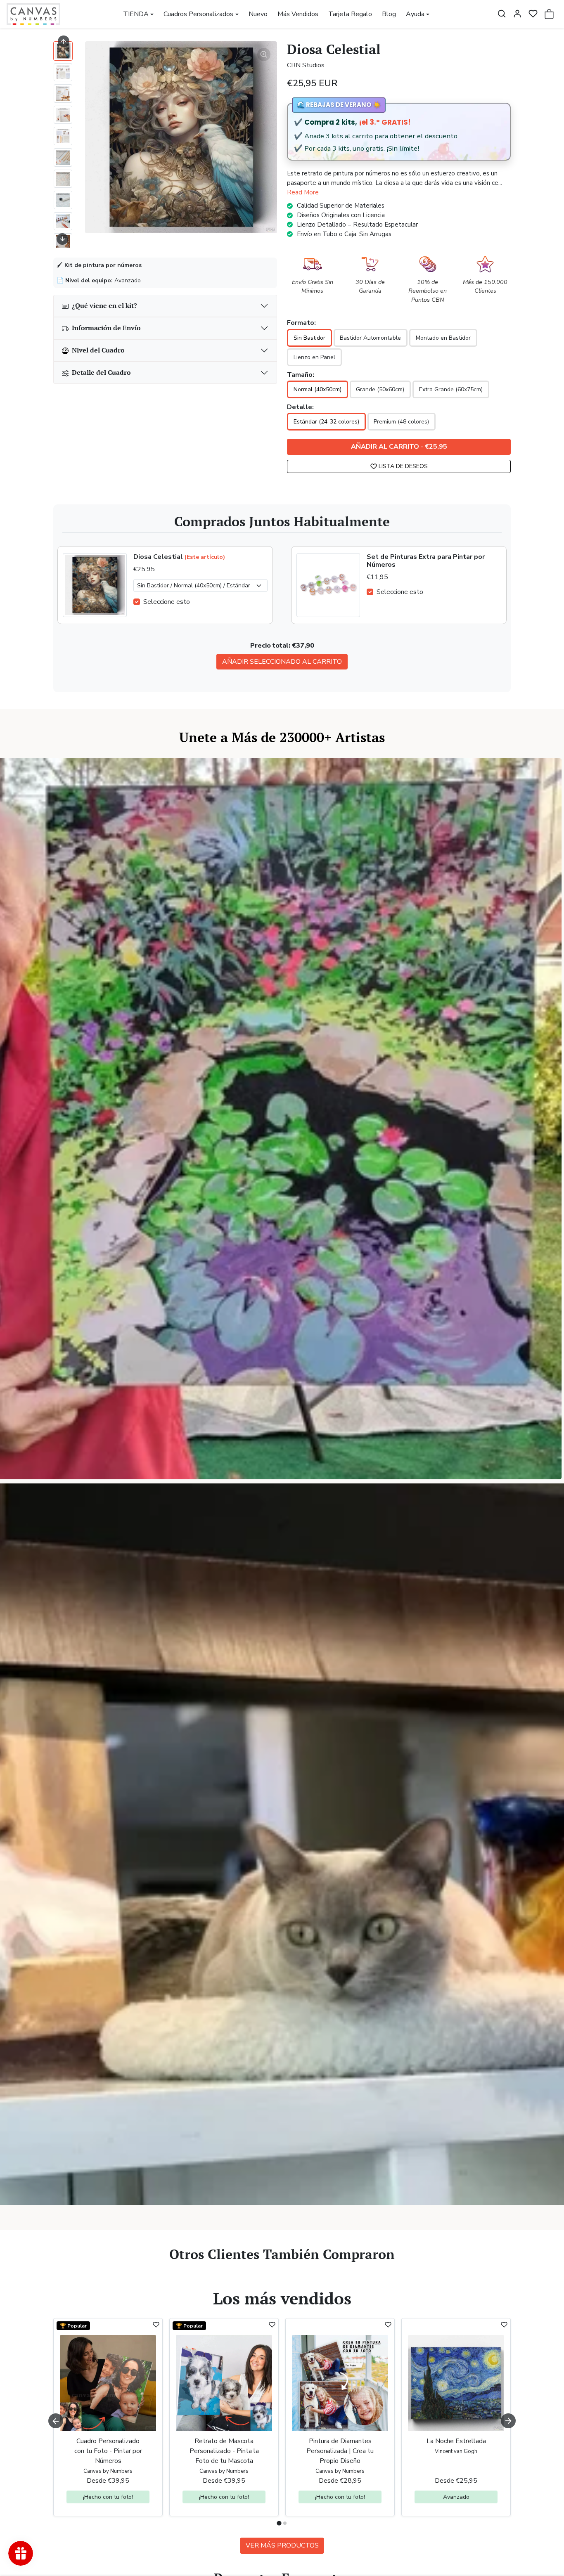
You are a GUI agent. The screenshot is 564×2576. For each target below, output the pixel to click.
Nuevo (258, 14)
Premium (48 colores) (401, 422)
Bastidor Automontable (370, 338)
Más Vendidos (298, 14)
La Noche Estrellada (456, 2441)
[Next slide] (62, 239)
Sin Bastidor (309, 338)
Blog (389, 14)
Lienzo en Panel (314, 357)
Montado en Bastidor (443, 338)
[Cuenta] (517, 14)
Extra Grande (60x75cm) (451, 389)
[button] (502, 14)
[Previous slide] (56, 2276)
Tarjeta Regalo (350, 14)
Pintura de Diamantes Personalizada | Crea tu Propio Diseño (340, 2451)
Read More (303, 192)
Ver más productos (282, 2545)
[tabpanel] (282, 2434)
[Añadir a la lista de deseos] (156, 2325)
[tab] (279, 2523)
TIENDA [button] (136, 14)
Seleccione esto (167, 602)
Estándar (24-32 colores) (326, 422)
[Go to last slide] (64, 41)
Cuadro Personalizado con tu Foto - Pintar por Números (108, 2451)
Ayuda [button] (415, 14)
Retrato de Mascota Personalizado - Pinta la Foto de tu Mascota (224, 2451)
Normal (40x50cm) (318, 389)
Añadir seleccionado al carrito (282, 662)
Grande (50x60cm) (380, 389)
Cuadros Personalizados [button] (198, 14)
